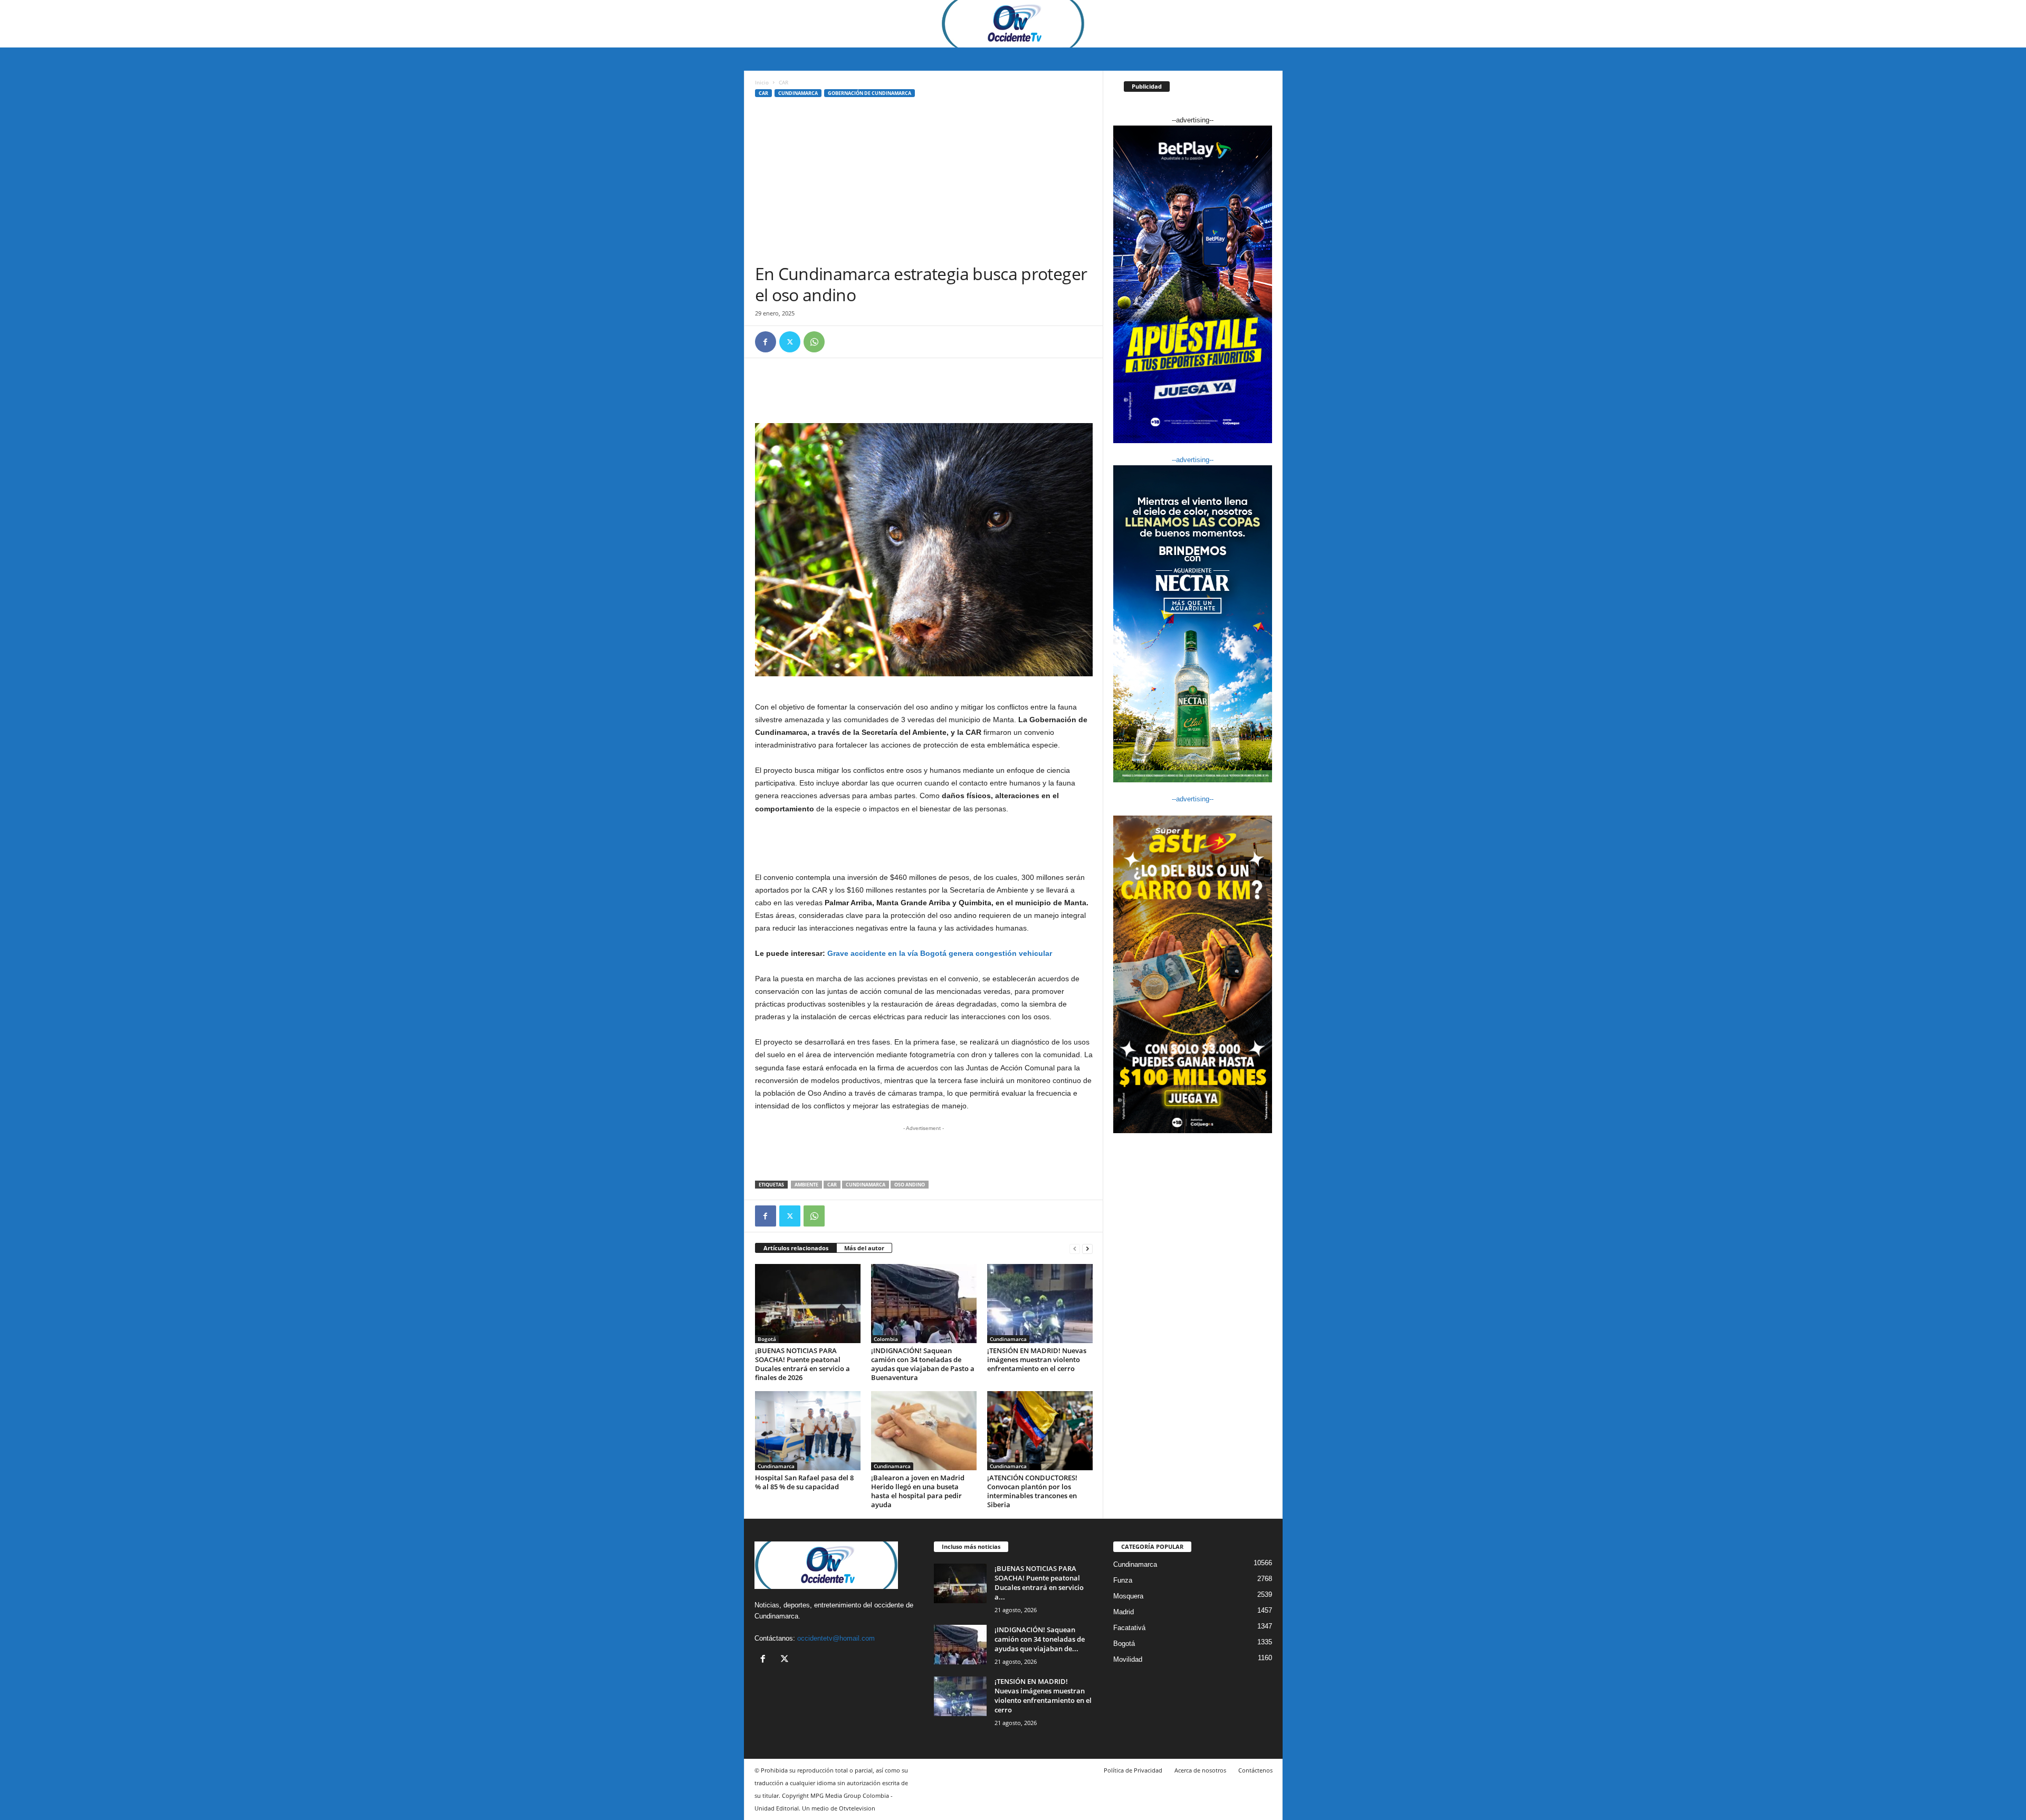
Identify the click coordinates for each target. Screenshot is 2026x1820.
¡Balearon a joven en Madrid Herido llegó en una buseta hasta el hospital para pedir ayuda (918, 1491)
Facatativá (1129, 1628)
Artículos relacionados (796, 1248)
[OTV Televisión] (1013, 24)
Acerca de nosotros (1200, 1770)
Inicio (762, 82)
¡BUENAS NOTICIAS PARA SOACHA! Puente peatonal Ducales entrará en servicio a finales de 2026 (802, 1364)
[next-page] (1087, 1248)
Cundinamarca (798, 93)
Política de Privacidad (1133, 1770)
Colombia (886, 1339)
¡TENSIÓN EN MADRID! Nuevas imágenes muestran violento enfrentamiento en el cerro (1037, 1359)
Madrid (1124, 1612)
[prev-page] (1075, 1248)
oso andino (910, 1185)
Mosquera (1128, 1596)
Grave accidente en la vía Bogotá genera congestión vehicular (940, 953)
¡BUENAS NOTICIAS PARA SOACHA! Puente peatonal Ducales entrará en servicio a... (1039, 1583)
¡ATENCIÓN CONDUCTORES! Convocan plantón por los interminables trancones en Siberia (1032, 1491)
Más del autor (864, 1248)
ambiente (806, 1185)
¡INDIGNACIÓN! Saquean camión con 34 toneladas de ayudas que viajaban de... (1040, 1639)
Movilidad (1128, 1659)
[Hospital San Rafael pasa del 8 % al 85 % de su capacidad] (808, 1431)
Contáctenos (1255, 1770)
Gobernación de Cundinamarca (869, 93)
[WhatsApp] (814, 342)
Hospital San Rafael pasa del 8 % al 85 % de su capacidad (804, 1482)
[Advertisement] (924, 184)
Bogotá (767, 1339)
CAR (763, 93)
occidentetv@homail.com (836, 1638)
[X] (790, 342)
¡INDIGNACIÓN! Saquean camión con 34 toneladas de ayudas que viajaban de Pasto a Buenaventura (923, 1364)
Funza (1123, 1580)
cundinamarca (866, 1185)
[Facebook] (766, 342)
